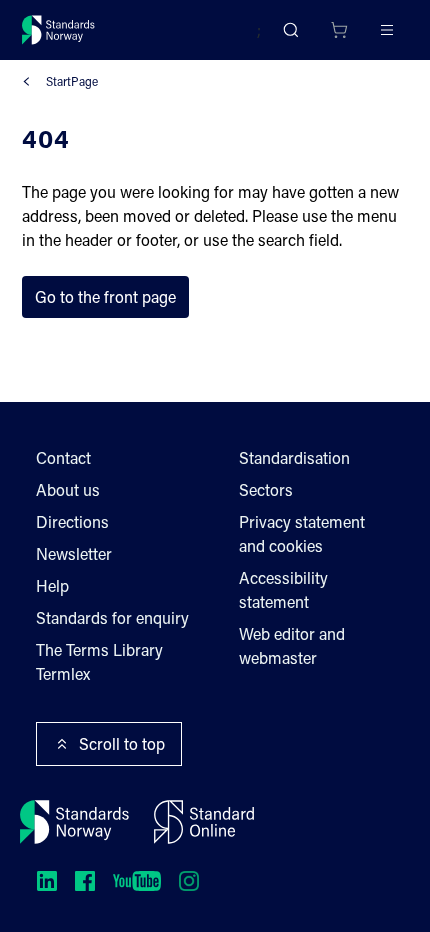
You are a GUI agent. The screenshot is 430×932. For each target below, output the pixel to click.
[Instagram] (189, 881)
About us (68, 489)
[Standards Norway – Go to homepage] (58, 30)
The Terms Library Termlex (99, 661)
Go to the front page (105, 296)
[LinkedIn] (47, 881)
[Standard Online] (204, 822)
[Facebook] (85, 881)
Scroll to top (122, 743)
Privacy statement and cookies (302, 533)
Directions (72, 521)
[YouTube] (137, 881)
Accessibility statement (283, 589)
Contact (63, 457)
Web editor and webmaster (292, 645)
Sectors (266, 489)
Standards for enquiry (112, 617)
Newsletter (74, 553)
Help (52, 585)
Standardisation (294, 457)
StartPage (72, 81)
